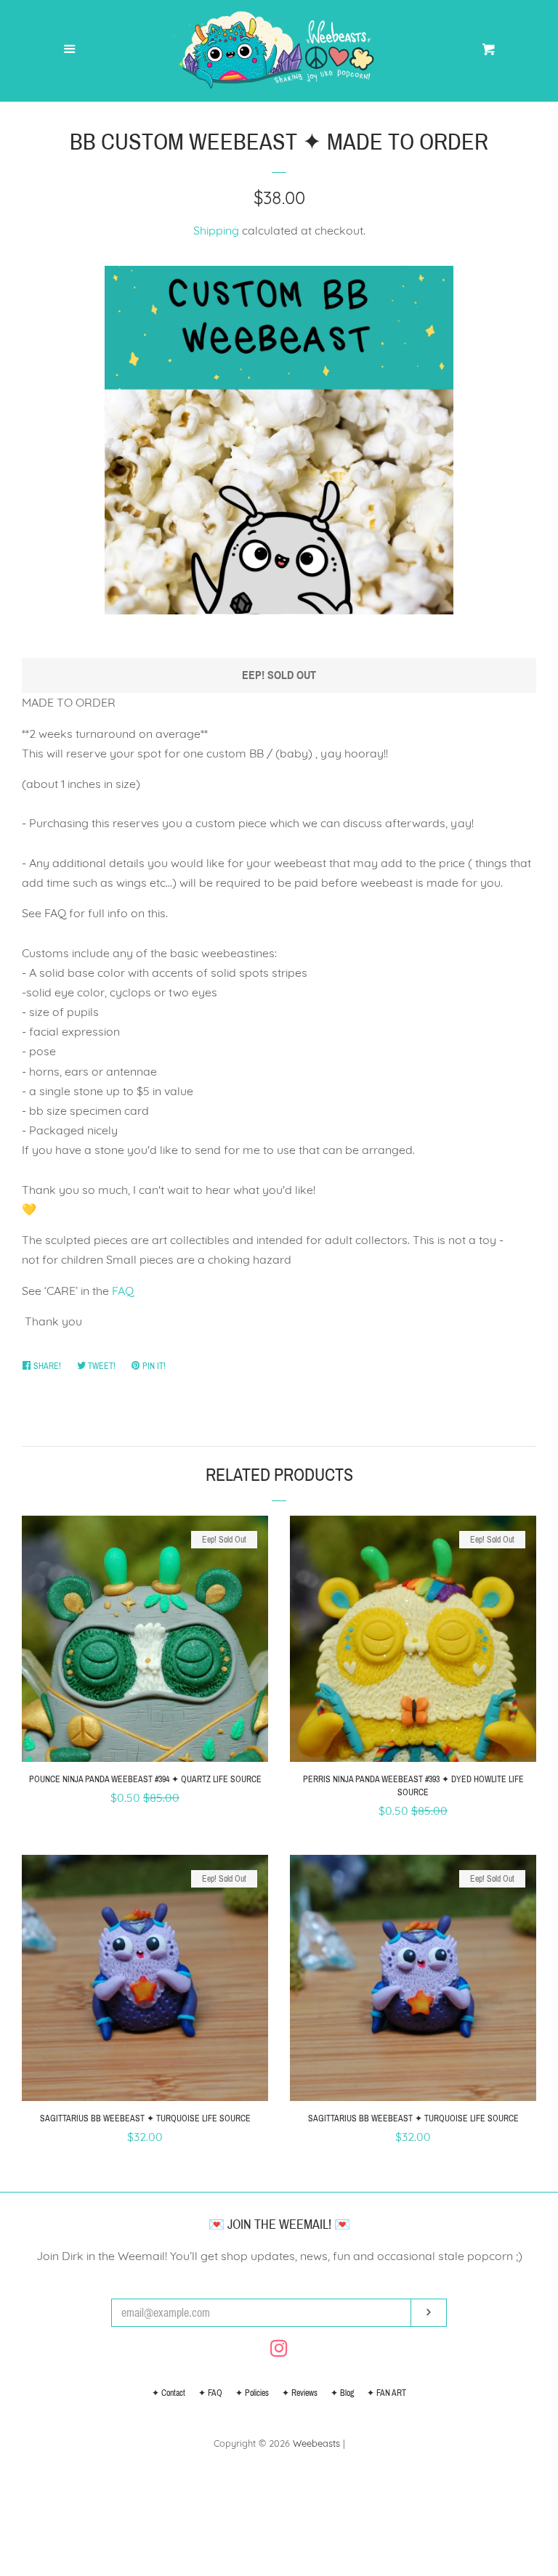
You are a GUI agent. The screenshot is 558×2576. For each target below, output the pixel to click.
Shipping (216, 230)
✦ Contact (169, 2393)
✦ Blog (342, 2393)
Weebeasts (316, 2443)
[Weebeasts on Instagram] (279, 2351)
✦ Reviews (300, 2393)
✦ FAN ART (387, 2393)
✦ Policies (252, 2393)
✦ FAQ (210, 2393)
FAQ (123, 1291)
